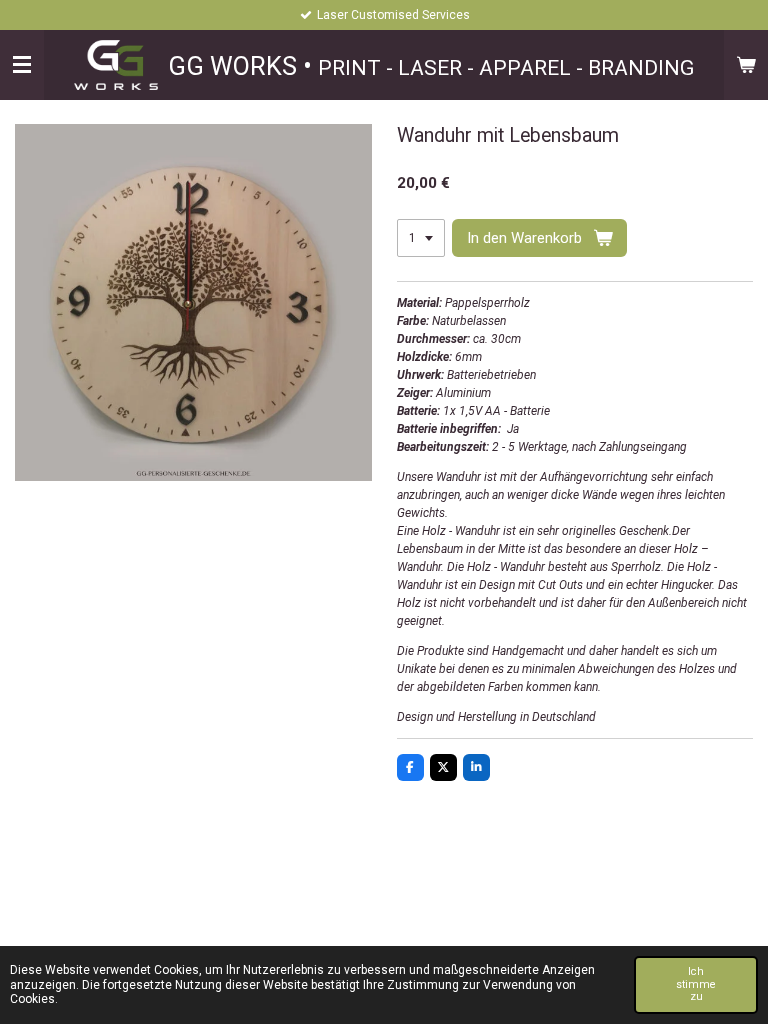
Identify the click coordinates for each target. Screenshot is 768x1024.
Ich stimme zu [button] (696, 984)
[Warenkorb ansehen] (746, 65)
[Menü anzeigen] (22, 65)
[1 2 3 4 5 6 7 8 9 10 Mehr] (421, 238)
